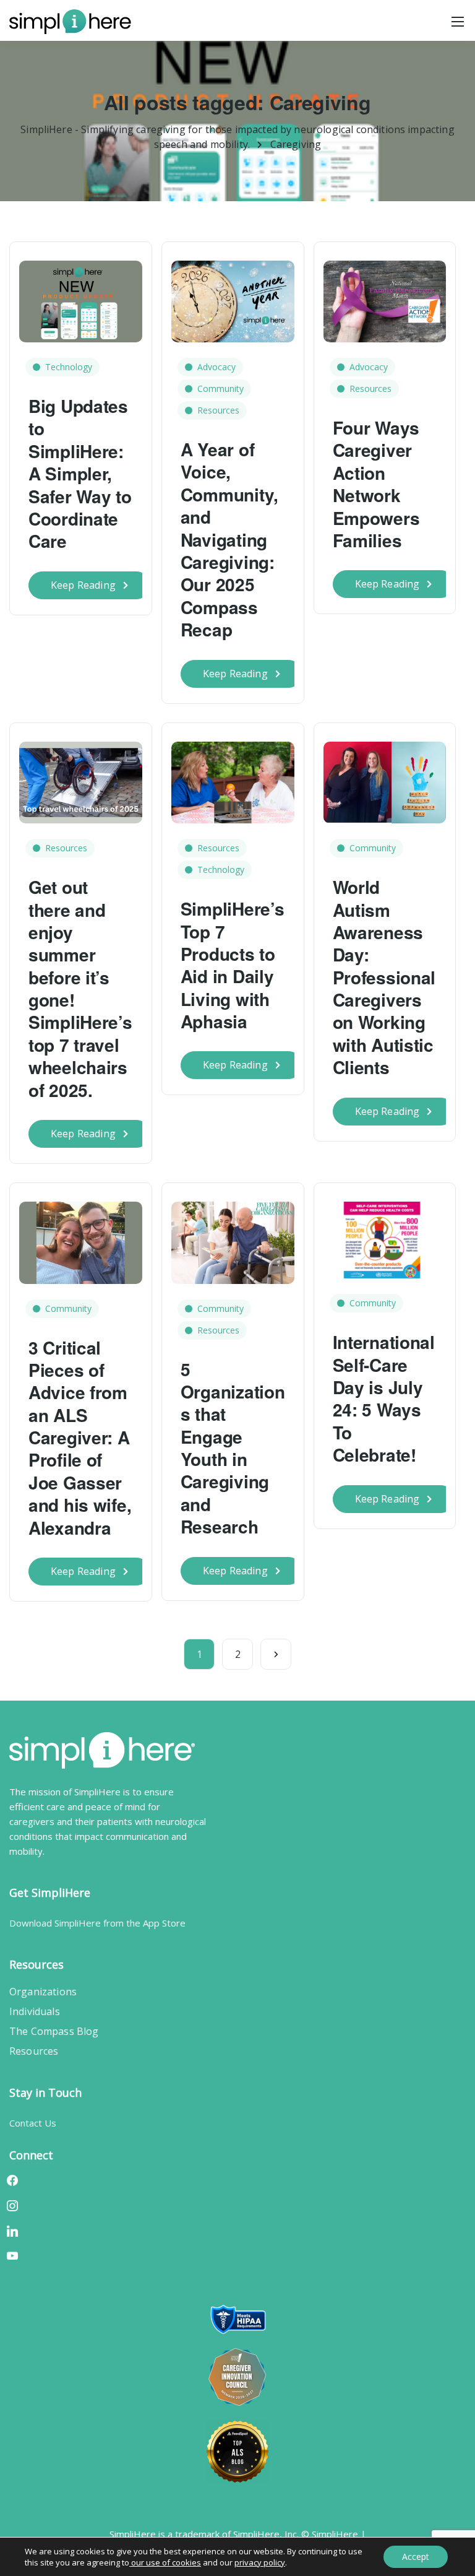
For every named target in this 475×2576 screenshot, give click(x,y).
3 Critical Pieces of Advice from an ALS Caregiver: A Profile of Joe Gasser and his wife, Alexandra (80, 1438)
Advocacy (216, 367)
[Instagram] (12, 2205)
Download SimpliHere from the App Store (97, 1923)
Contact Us (33, 2123)
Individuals (35, 2011)
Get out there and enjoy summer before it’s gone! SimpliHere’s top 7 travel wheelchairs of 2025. (80, 988)
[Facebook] (12, 2180)
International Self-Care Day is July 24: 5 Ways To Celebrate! (384, 1398)
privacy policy (260, 2562)
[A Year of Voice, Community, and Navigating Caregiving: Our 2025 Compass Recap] (233, 295)
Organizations (43, 1992)
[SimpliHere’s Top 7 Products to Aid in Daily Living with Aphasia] (233, 776)
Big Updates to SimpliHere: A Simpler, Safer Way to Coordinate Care (80, 473)
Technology (69, 367)
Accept (416, 2556)
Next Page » (276, 1654)
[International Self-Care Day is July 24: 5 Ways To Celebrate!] (385, 1234)
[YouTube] (12, 2255)
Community (220, 388)
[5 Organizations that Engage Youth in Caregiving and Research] (233, 1237)
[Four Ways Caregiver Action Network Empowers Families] (385, 295)
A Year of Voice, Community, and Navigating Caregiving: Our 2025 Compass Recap (229, 539)
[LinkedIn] (12, 2230)
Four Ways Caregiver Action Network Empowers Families (376, 484)
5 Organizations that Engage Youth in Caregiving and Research (233, 1448)
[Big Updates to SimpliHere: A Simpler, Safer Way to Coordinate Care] (81, 295)
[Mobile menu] (458, 22)
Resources (218, 410)
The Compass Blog (54, 2031)
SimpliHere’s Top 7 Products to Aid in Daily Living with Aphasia (233, 965)
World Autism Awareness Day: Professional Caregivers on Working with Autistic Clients (384, 977)
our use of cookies (165, 2562)
